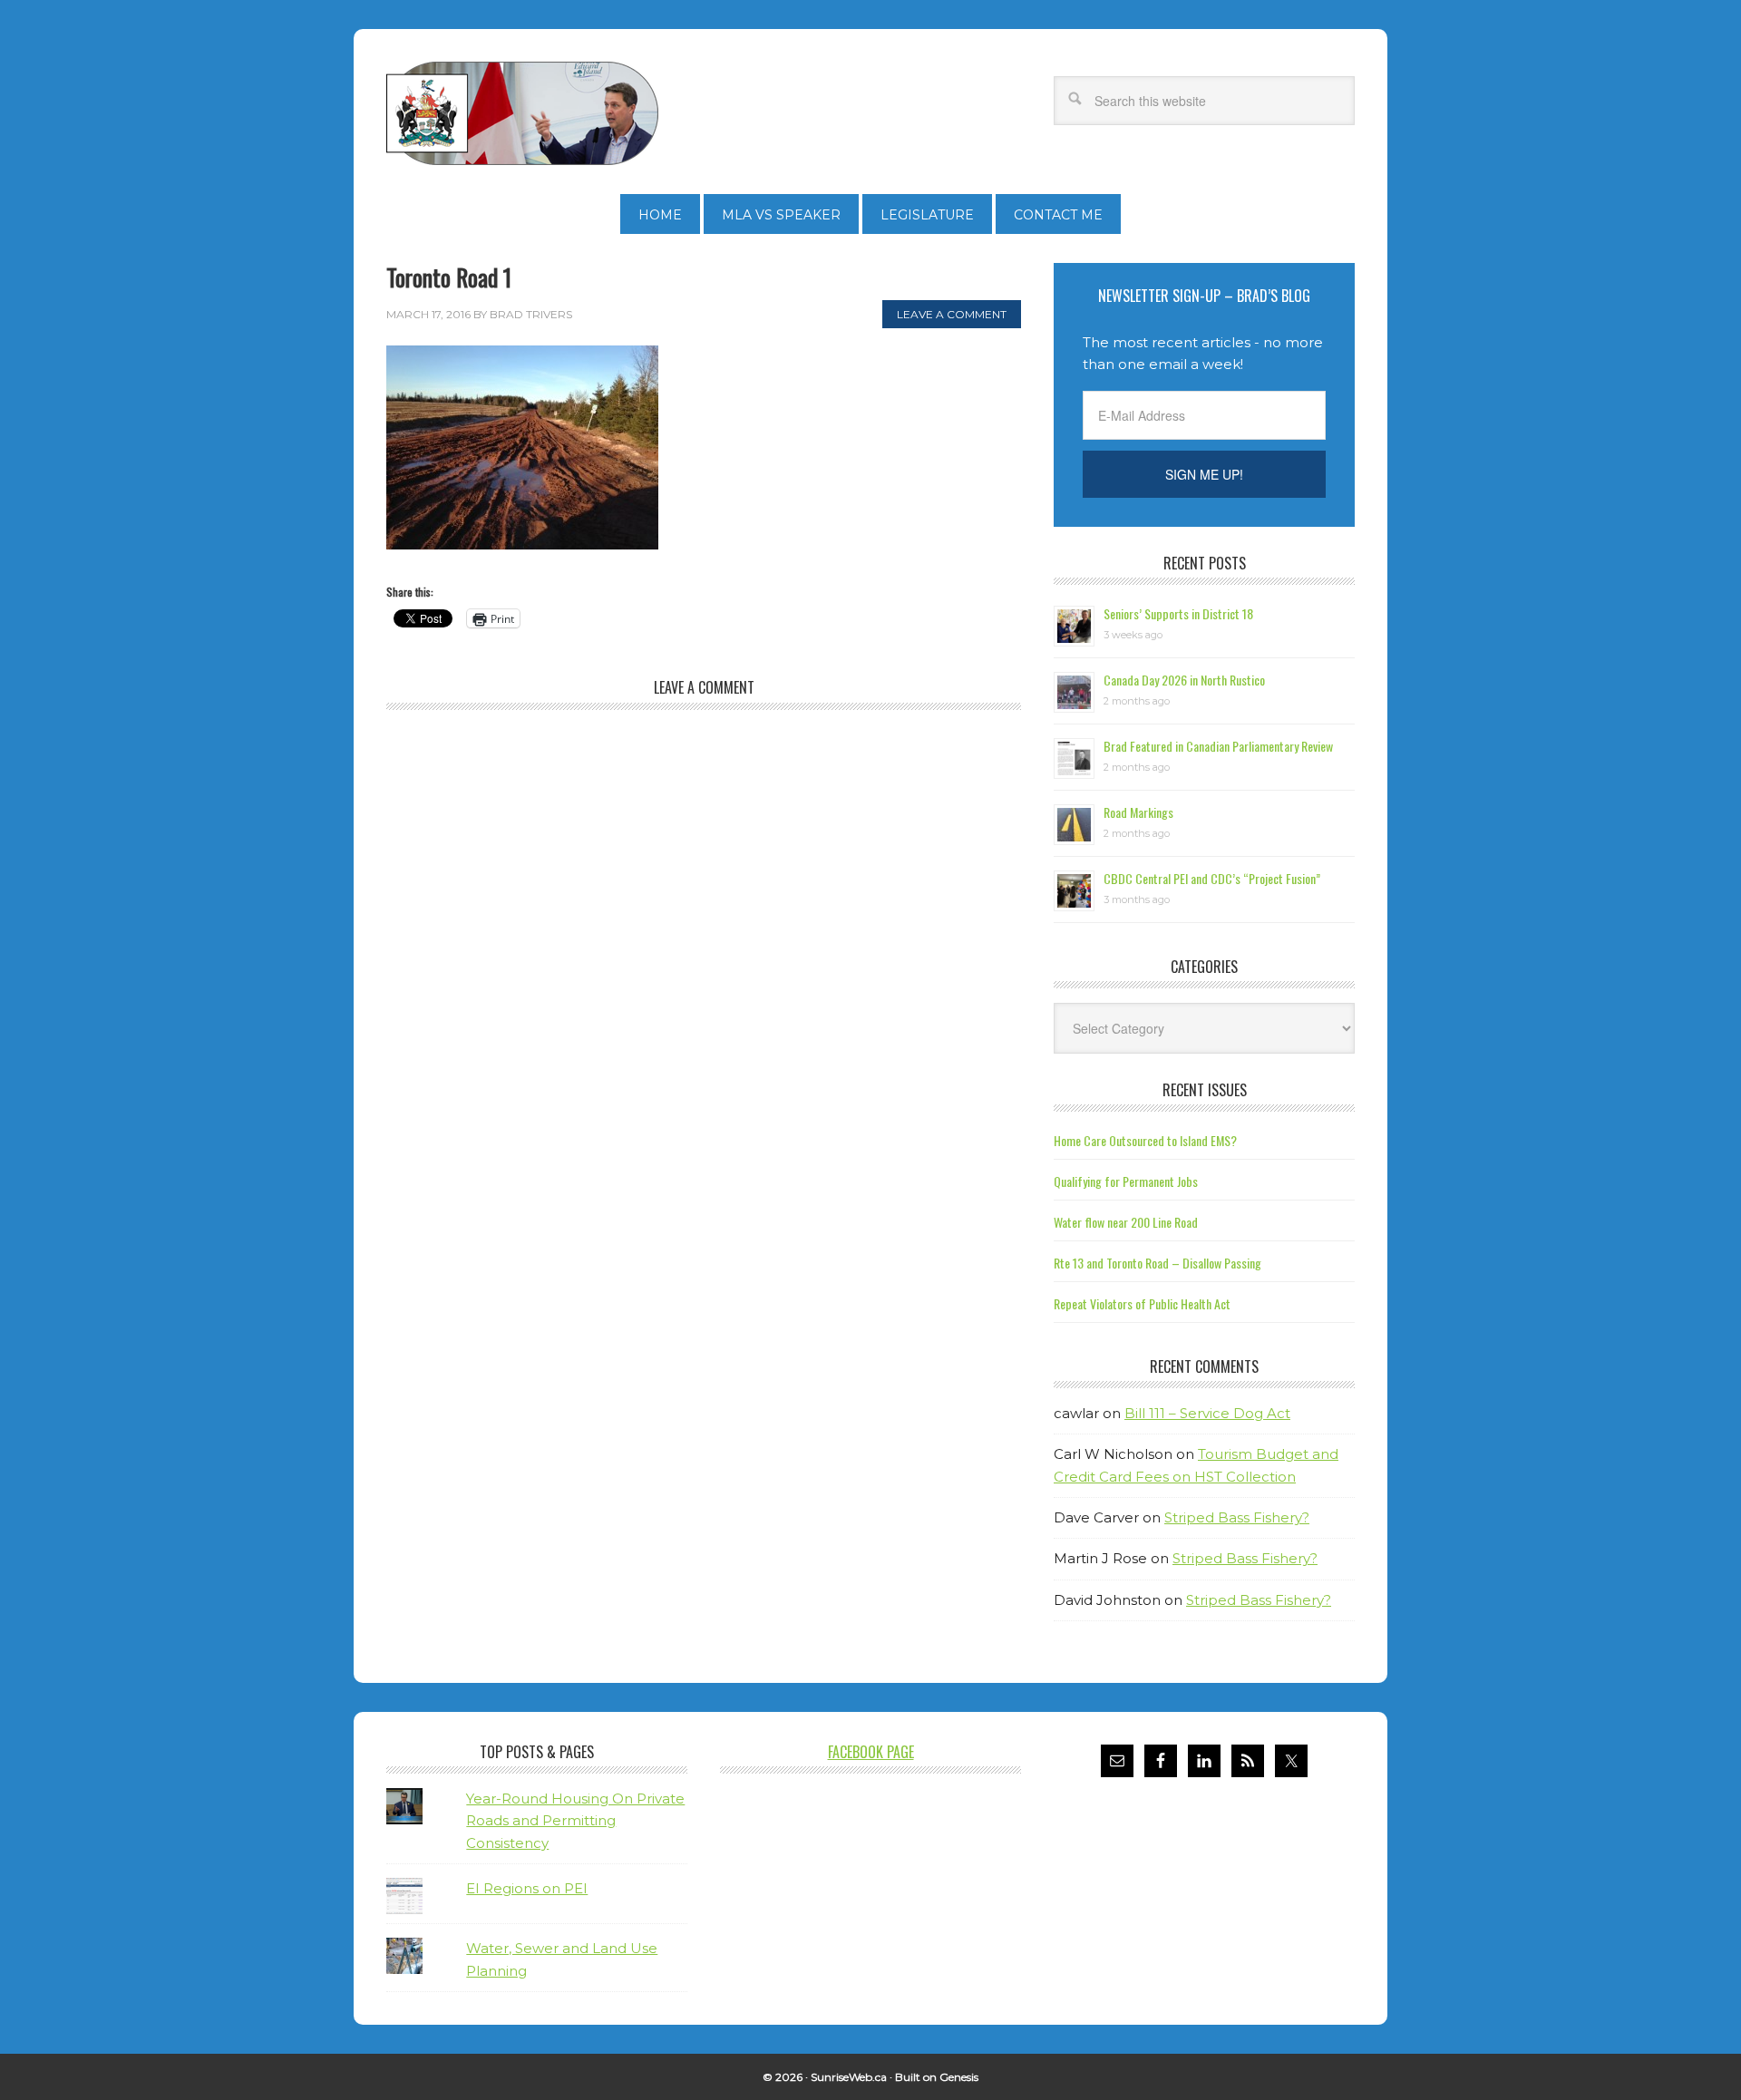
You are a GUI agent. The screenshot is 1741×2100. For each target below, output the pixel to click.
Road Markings (1138, 812)
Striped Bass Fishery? (1237, 1517)
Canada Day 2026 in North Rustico (1184, 680)
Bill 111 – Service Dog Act (1207, 1413)
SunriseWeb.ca (849, 2077)
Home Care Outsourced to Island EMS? (1145, 1140)
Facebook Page (871, 1752)
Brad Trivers (522, 113)
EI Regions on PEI (527, 1888)
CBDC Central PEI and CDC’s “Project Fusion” (1212, 878)
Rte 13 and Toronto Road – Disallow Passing (1157, 1263)
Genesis (959, 2077)
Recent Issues (1205, 1090)
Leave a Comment (952, 314)
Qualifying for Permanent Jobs (1126, 1181)
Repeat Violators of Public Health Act (1142, 1303)
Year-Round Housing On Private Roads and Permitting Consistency (575, 1821)
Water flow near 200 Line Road (1126, 1222)
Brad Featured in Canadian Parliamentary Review (1218, 746)
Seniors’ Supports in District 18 (1178, 613)
